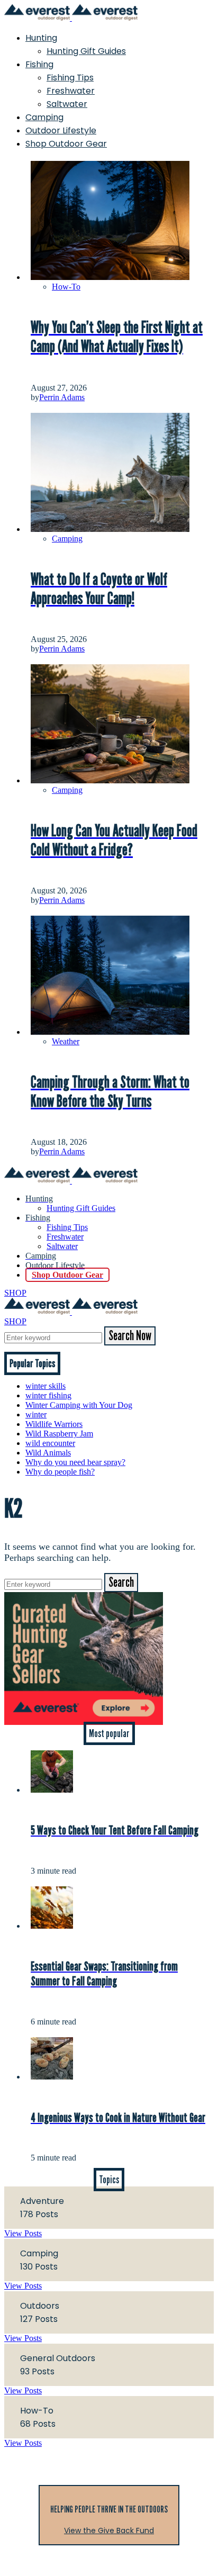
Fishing (39, 64)
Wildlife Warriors (54, 1424)
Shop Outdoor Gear (66, 144)
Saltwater (67, 104)
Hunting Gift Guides (86, 51)
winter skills (46, 1386)
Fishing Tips (70, 78)
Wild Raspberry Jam (59, 1434)
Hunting (41, 38)
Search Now (130, 1336)
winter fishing (48, 1395)
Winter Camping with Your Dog (79, 1405)
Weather (66, 1041)
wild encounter (50, 1443)
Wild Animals (48, 1453)
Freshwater (71, 91)
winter (36, 1414)
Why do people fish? (60, 1472)
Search (121, 1583)
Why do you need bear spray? (75, 1462)
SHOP (15, 1293)
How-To (66, 287)
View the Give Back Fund (109, 2530)
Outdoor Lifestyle (61, 130)
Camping (44, 117)
